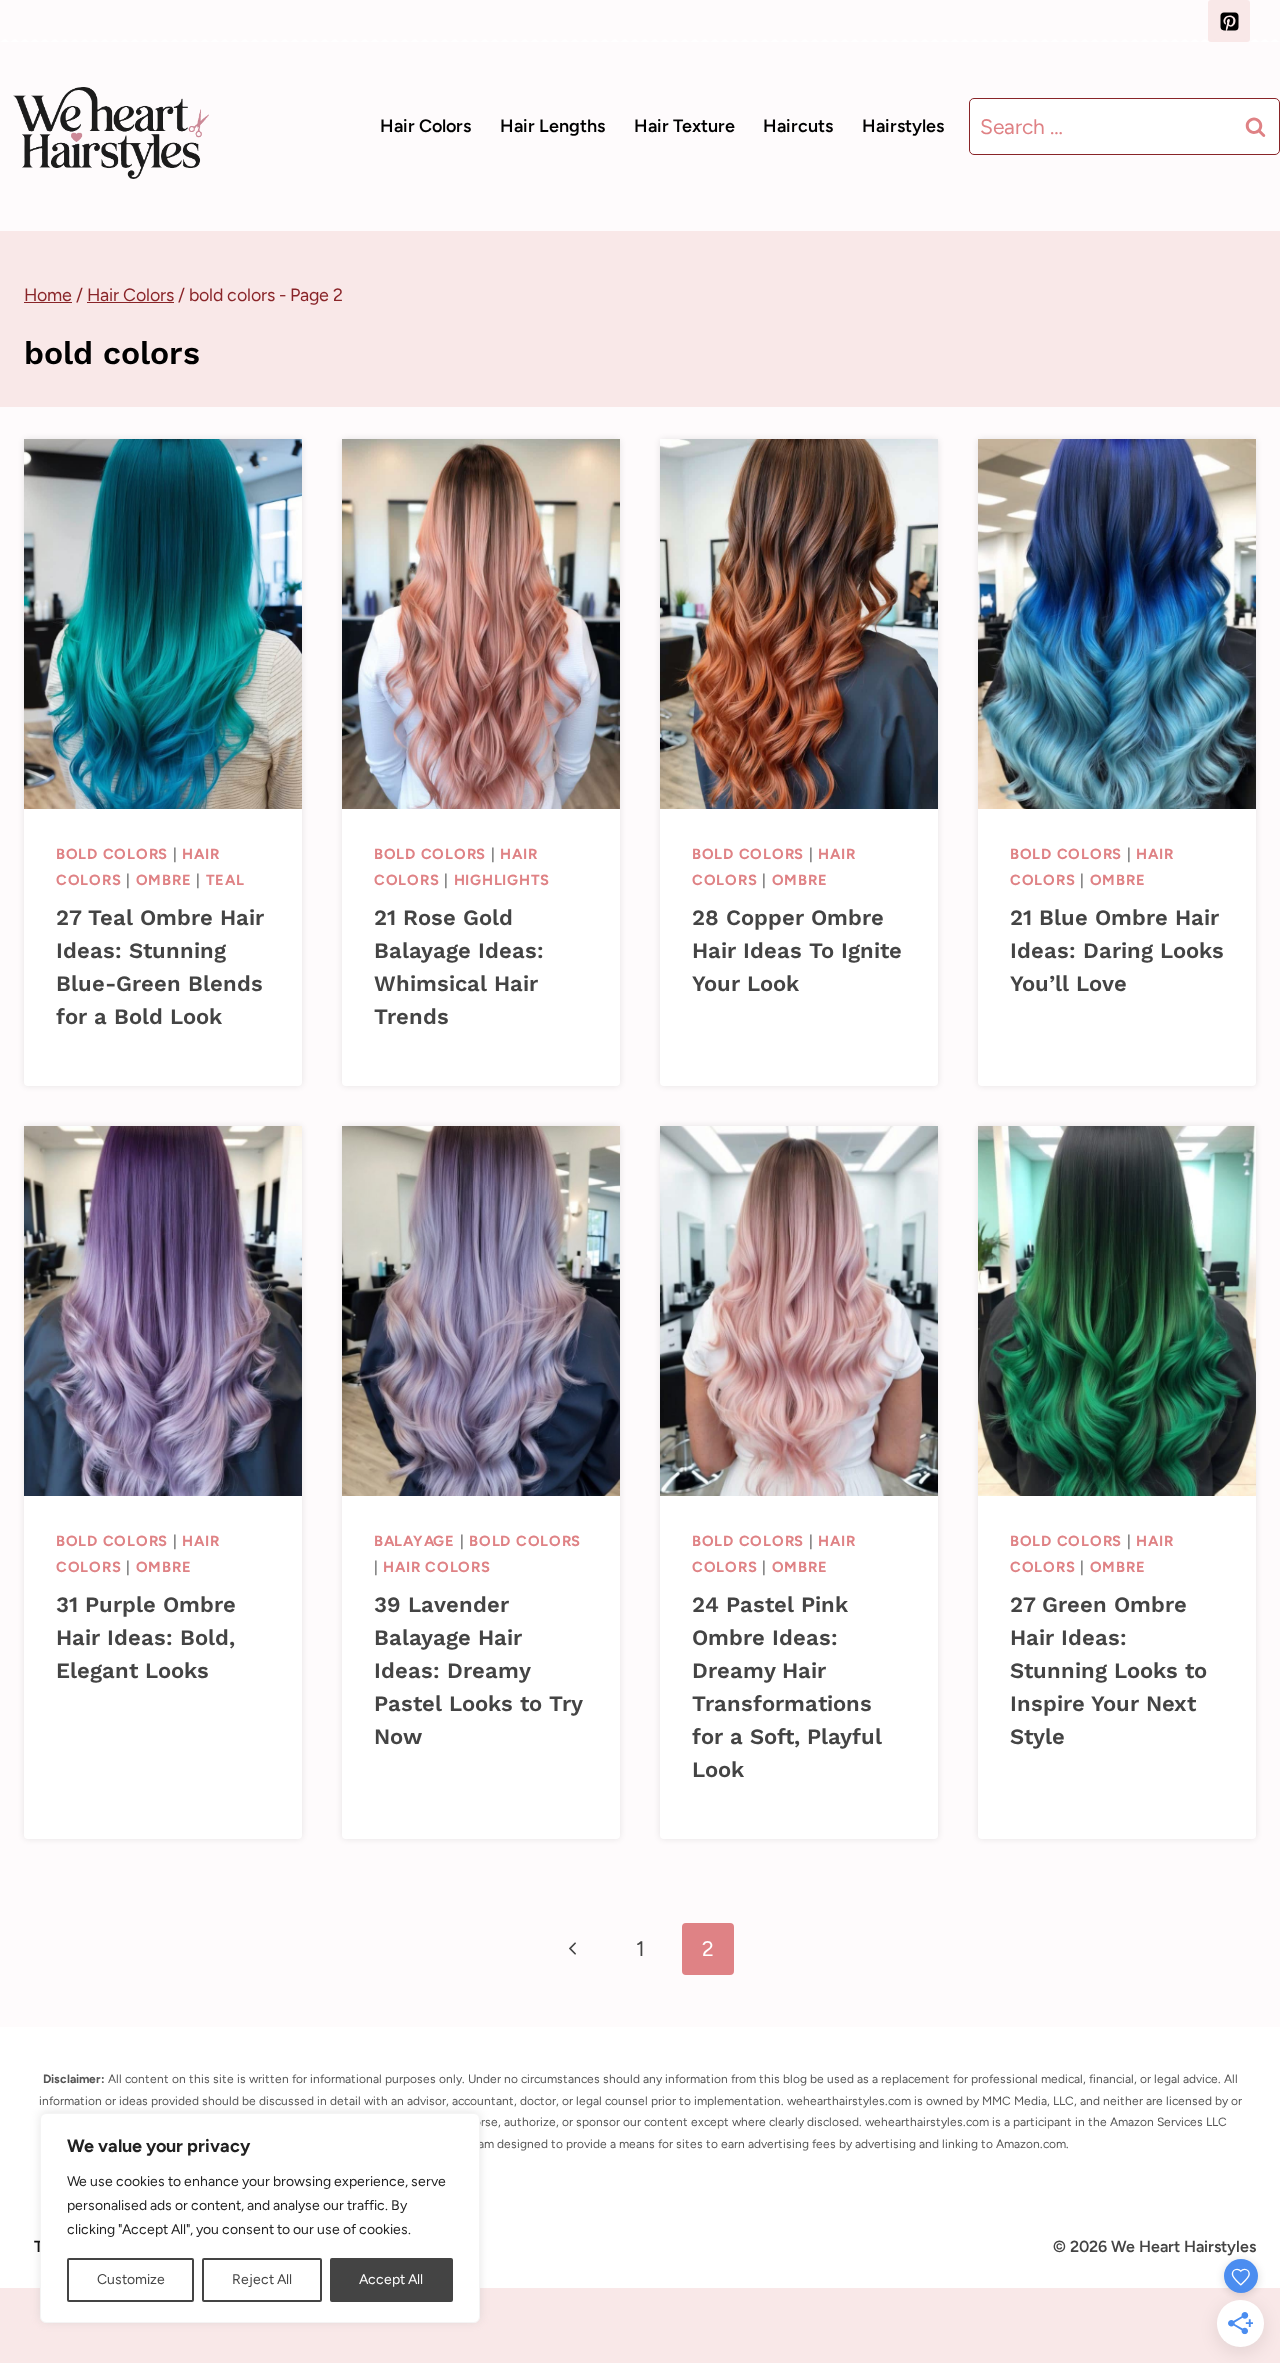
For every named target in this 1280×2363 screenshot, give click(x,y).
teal (225, 880)
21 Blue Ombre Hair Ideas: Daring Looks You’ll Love (1117, 950)
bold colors (112, 854)
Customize (131, 2279)
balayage (414, 1541)
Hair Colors (425, 126)
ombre (164, 880)
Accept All (391, 2279)
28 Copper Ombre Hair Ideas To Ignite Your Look (797, 950)
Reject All (262, 2279)
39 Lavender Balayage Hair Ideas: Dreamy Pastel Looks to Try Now (478, 1670)
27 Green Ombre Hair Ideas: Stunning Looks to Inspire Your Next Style (1108, 1670)
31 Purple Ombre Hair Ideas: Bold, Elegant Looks (146, 1637)
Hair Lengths (552, 126)
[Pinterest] (1229, 21)
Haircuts (798, 126)
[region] (260, 2218)
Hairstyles (903, 126)
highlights (502, 880)
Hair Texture (684, 126)
